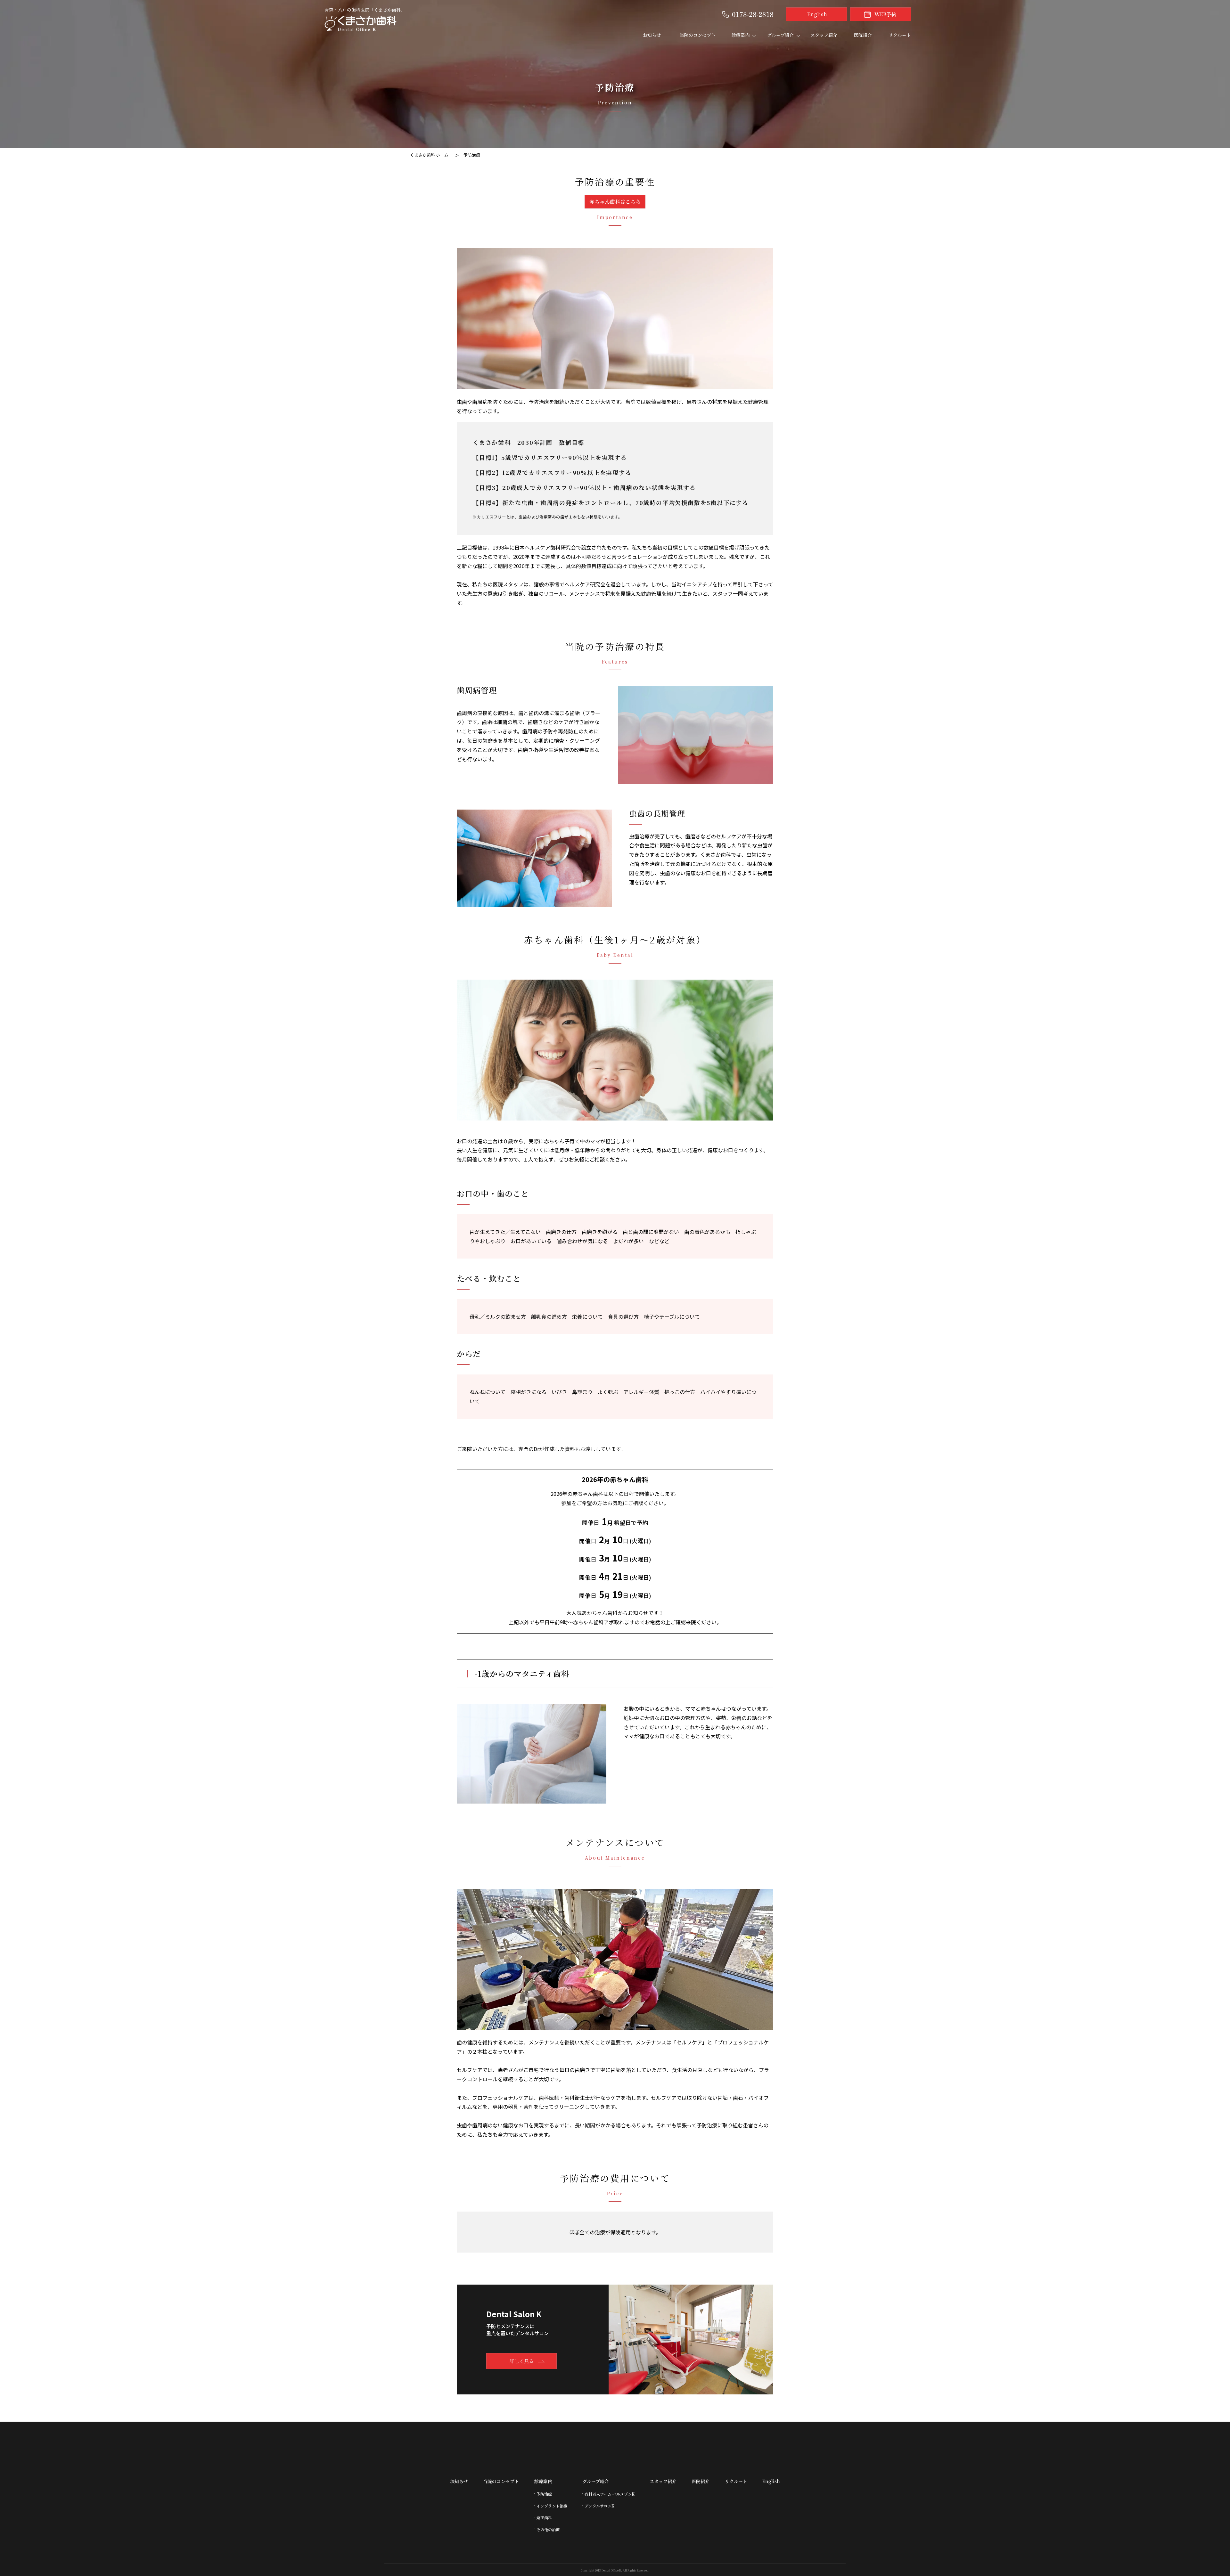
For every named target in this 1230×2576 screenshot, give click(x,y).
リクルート (900, 35)
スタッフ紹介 (824, 35)
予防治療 (544, 2494)
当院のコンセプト (698, 35)
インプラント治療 (552, 2506)
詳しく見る (522, 2361)
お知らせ (652, 35)
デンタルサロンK (599, 2506)
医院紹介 (863, 35)
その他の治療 (548, 2529)
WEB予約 (886, 14)
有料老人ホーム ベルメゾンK (610, 2494)
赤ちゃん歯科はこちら (615, 202)
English (817, 14)
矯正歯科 (544, 2518)
